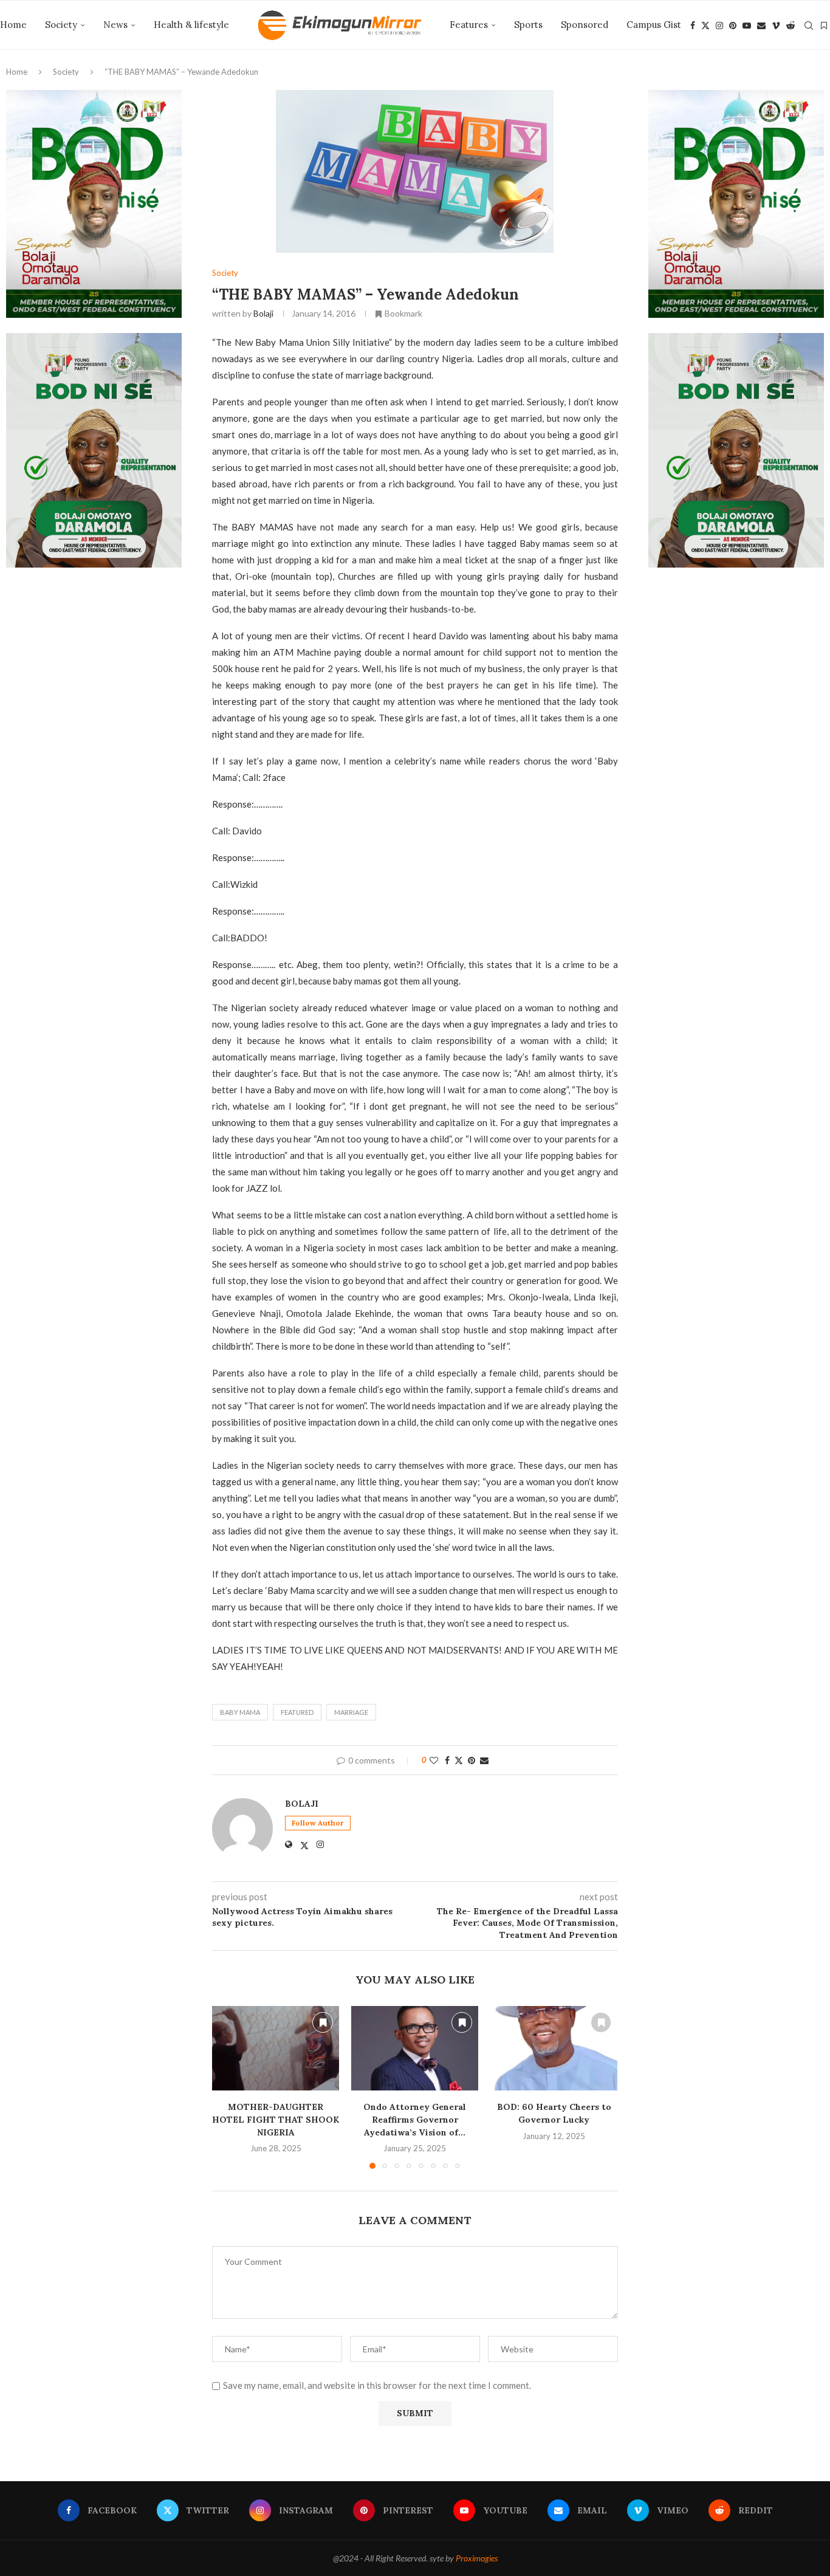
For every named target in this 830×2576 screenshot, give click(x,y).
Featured (297, 1712)
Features (469, 25)
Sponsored (585, 25)
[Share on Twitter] (459, 1760)
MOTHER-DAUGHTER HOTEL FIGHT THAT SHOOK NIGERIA (276, 2119)
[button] (228, 2087)
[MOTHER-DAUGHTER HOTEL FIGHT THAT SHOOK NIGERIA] (276, 2048)
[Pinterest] (733, 26)
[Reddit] (791, 26)
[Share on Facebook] (447, 1760)
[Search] (809, 26)
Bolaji (263, 313)
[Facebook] (693, 26)
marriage (351, 1712)
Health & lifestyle (191, 25)
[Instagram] (719, 26)
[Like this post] (434, 1760)
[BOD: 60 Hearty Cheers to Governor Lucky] (554, 2048)
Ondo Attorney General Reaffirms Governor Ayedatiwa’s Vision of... (415, 2119)
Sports (528, 25)
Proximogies (477, 2558)
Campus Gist (654, 25)
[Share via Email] (484, 1760)
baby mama (240, 1712)
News (115, 25)
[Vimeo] (776, 26)
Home (13, 25)
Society (61, 25)
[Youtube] (747, 26)
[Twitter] (705, 26)
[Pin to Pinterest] (472, 1760)
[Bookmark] (824, 26)
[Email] (761, 26)
